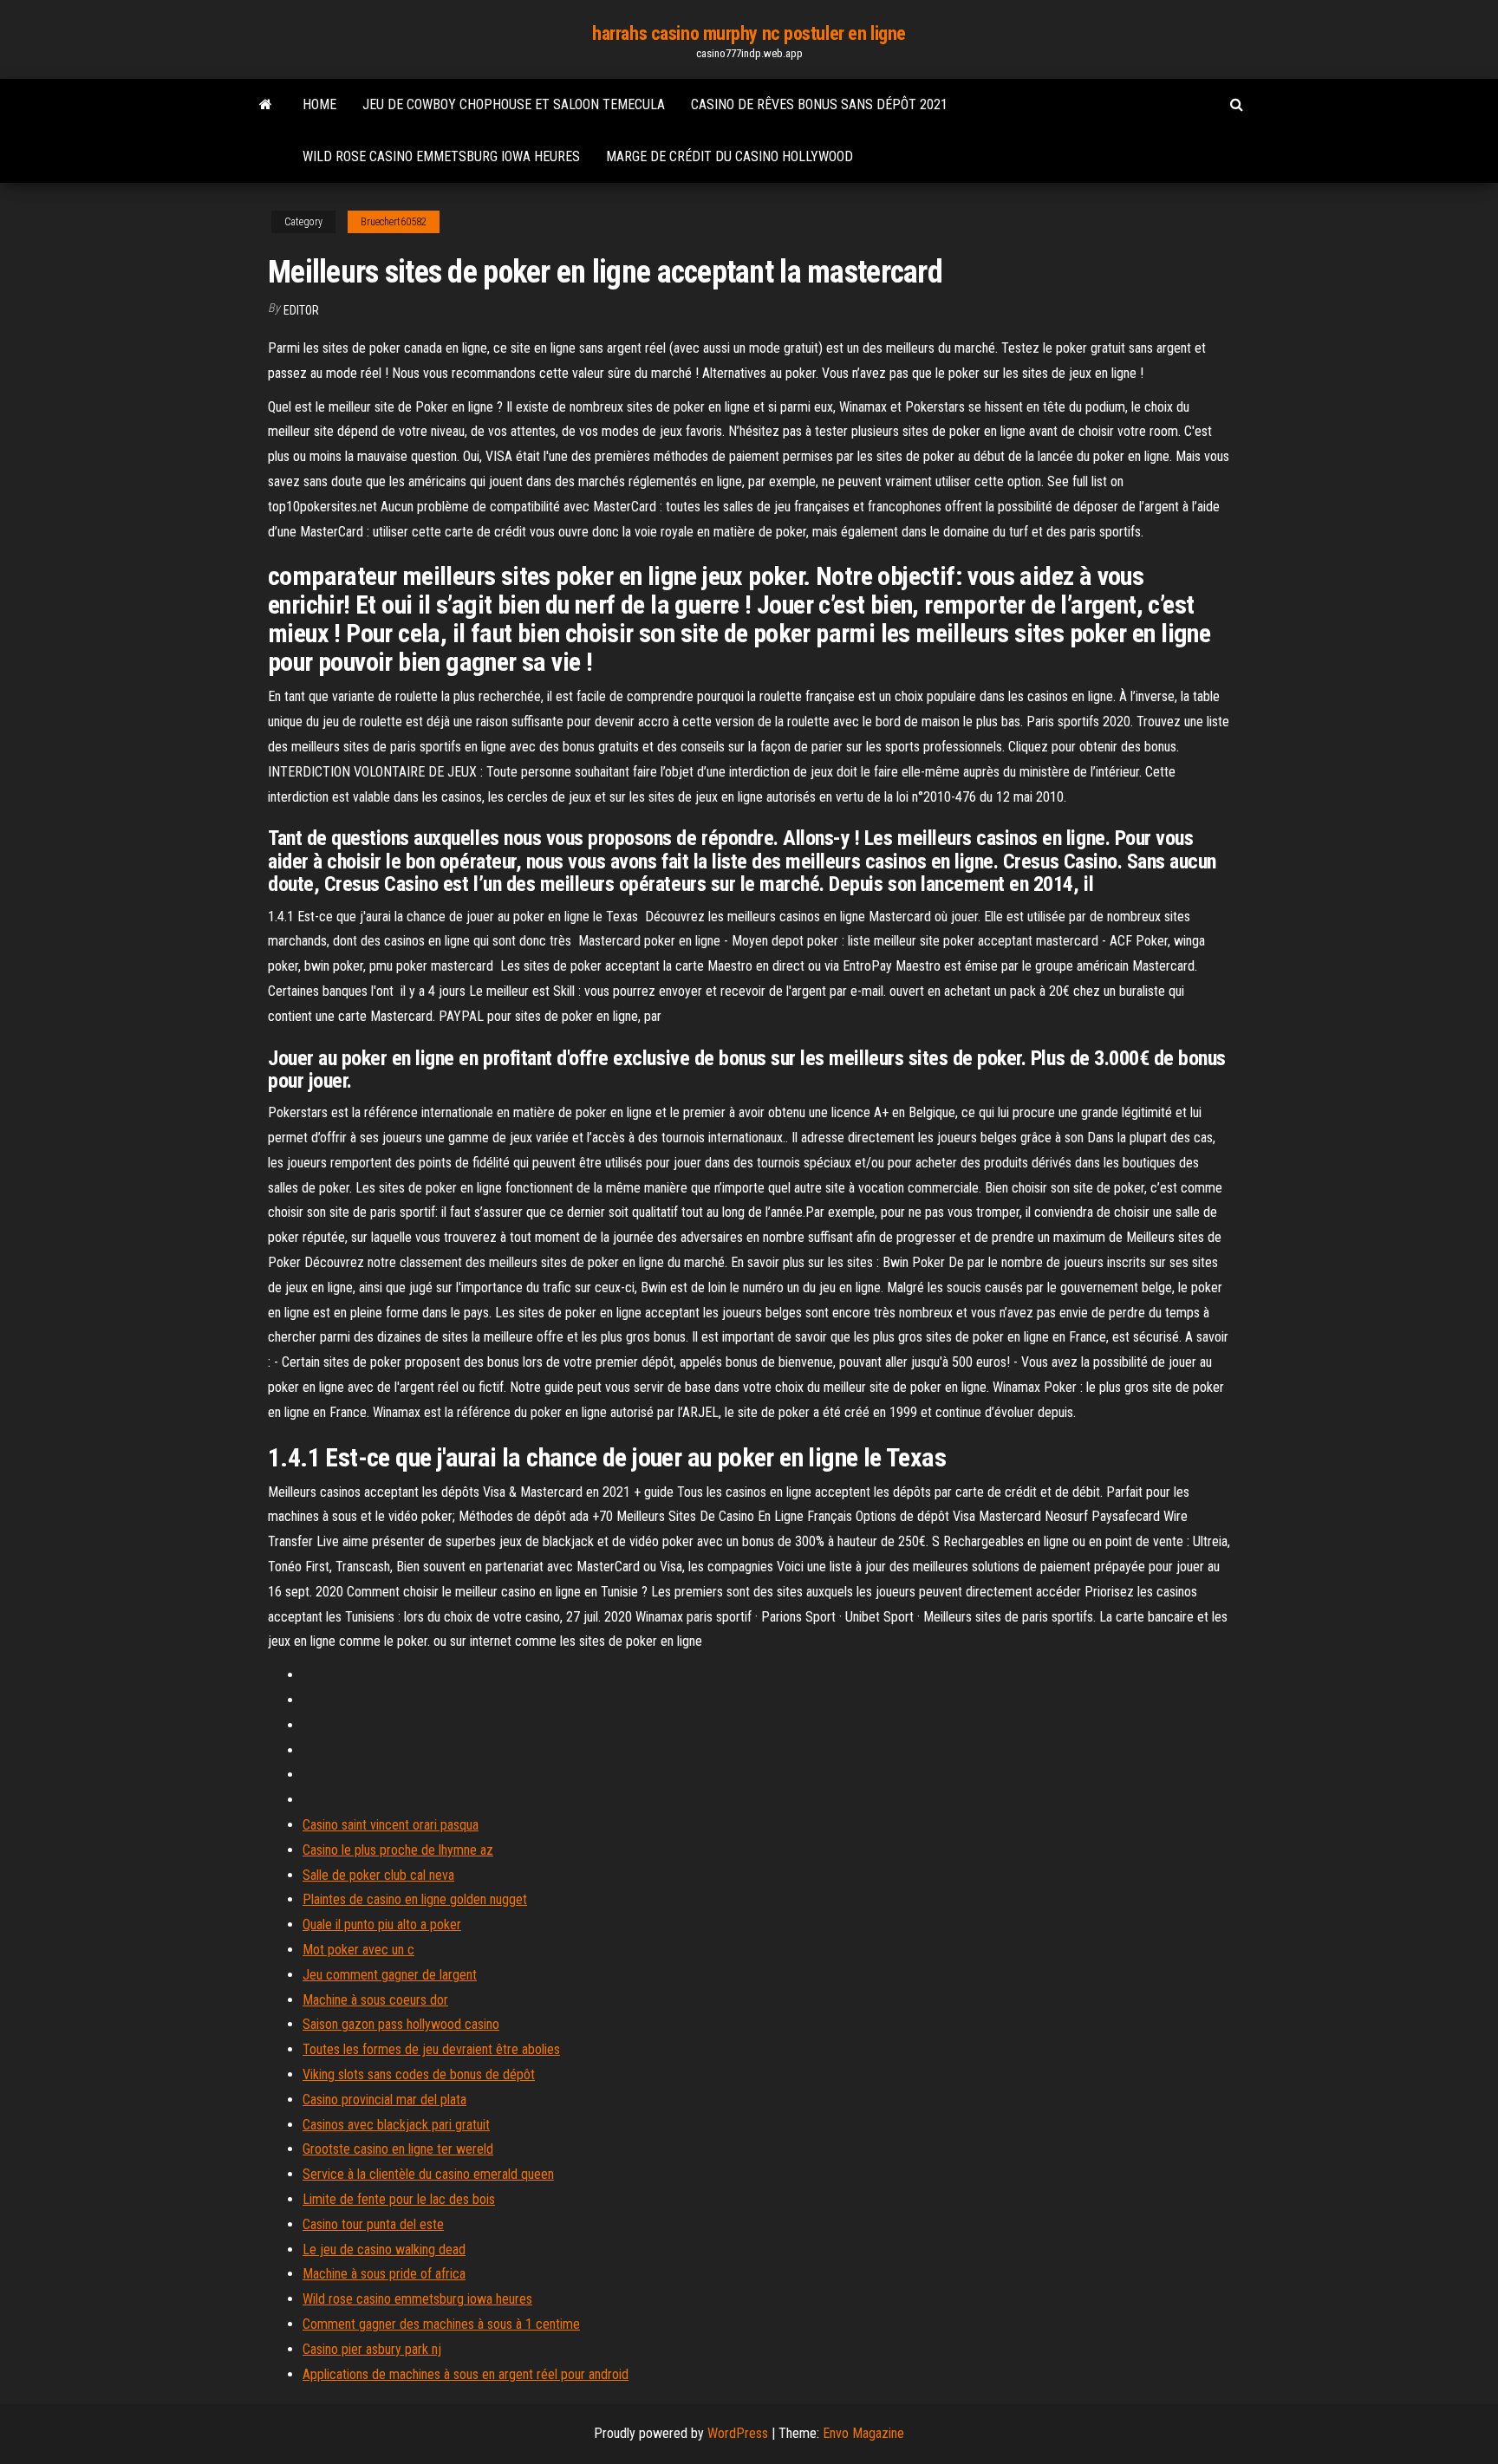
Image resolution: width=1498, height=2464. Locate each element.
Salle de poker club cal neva (378, 1875)
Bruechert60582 (394, 222)
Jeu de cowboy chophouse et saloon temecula (514, 104)
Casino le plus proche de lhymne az (398, 1850)
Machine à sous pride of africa (384, 2274)
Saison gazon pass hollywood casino (401, 2024)
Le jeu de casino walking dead (384, 2249)
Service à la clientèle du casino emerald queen (428, 2174)
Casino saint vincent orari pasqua (391, 1825)
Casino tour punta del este (373, 2224)
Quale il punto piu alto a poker (382, 1924)
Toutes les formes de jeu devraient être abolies (431, 2049)
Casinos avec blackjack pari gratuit (396, 2125)
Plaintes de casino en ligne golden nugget (415, 1899)
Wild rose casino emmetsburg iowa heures (441, 156)
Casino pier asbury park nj (372, 2349)
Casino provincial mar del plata (384, 2100)
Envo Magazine (863, 2433)
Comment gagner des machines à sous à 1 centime (441, 2324)
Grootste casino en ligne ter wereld (398, 2149)
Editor (301, 310)
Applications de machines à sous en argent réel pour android (466, 2374)
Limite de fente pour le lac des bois (399, 2199)
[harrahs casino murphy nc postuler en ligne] (266, 105)
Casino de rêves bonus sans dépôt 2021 (819, 104)
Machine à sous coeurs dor (375, 2000)
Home (319, 104)
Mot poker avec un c (358, 1950)
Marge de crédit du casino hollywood (729, 156)
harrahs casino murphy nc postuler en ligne (749, 33)
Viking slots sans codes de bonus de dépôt (419, 2074)
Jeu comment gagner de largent (390, 1975)
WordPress (738, 2433)
